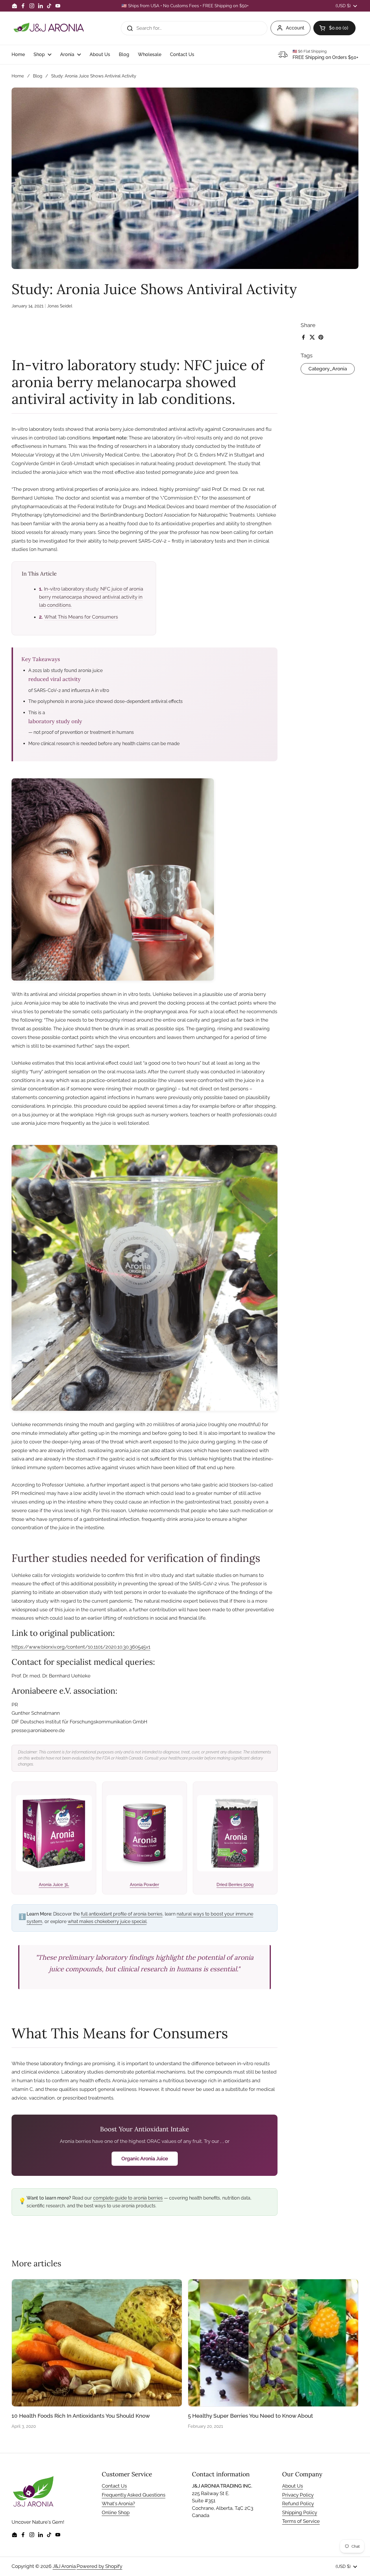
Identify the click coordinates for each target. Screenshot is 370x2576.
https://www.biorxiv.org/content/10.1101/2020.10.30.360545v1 (81, 1647)
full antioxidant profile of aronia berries (122, 1914)
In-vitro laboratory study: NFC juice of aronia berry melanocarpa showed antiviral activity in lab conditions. (91, 597)
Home (18, 76)
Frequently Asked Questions (134, 2495)
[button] (334, 28)
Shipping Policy (300, 2512)
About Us (293, 2486)
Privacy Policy (298, 2495)
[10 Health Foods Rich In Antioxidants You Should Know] (97, 2343)
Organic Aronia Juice (145, 2159)
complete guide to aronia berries (128, 2198)
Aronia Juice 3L (54, 1885)
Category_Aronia (328, 369)
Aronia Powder (144, 1885)
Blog (38, 76)
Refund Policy (298, 2503)
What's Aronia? (118, 2503)
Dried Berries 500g (235, 1885)
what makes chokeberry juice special (107, 1921)
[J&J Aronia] (49, 28)
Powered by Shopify (99, 2566)
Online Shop (116, 2512)
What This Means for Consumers (81, 617)
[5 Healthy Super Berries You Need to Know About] (273, 2343)
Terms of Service (301, 2521)
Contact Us (114, 2486)
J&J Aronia (64, 2566)
